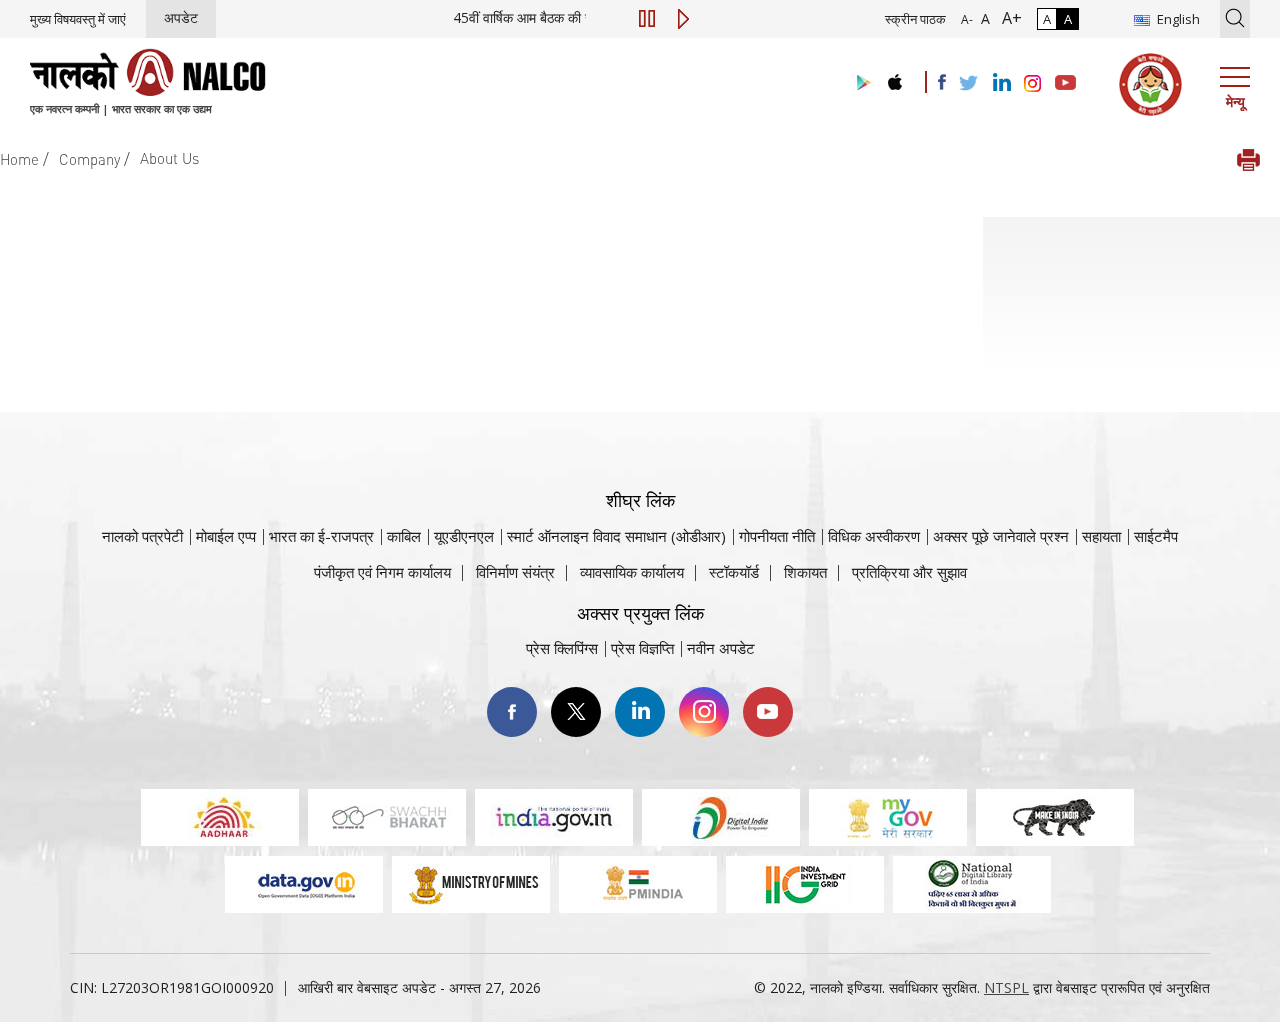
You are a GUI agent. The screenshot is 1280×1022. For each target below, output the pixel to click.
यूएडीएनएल (464, 536)
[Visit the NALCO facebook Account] (942, 82)
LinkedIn (640, 712)
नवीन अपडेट (721, 648)
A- (967, 19)
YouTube (768, 712)
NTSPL (1006, 987)
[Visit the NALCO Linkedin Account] (1000, 83)
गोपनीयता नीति (777, 536)
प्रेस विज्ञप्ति (642, 648)
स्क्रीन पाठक (915, 19)
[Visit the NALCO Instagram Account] (1033, 84)
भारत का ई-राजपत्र (321, 536)
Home (19, 159)
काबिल (404, 536)
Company (89, 159)
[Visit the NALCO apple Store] (894, 77)
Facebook (512, 712)
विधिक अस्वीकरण (874, 536)
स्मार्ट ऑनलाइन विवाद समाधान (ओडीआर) (616, 536)
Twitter (576, 712)
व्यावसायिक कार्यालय (632, 572)
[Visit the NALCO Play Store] (860, 83)
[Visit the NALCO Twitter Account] (968, 84)
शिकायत (805, 572)
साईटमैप (1156, 536)
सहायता (1101, 536)
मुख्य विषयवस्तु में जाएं (78, 19)
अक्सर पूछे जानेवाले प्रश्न (1001, 536)
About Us (169, 158)
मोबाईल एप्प (226, 536)
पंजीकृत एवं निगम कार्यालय (382, 572)
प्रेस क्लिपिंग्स (562, 648)
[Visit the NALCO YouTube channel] (1065, 84)
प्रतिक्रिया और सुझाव (909, 572)
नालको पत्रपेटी (142, 536)
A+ (1008, 18)
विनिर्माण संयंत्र (515, 572)
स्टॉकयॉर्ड (734, 572)
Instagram (704, 712)
